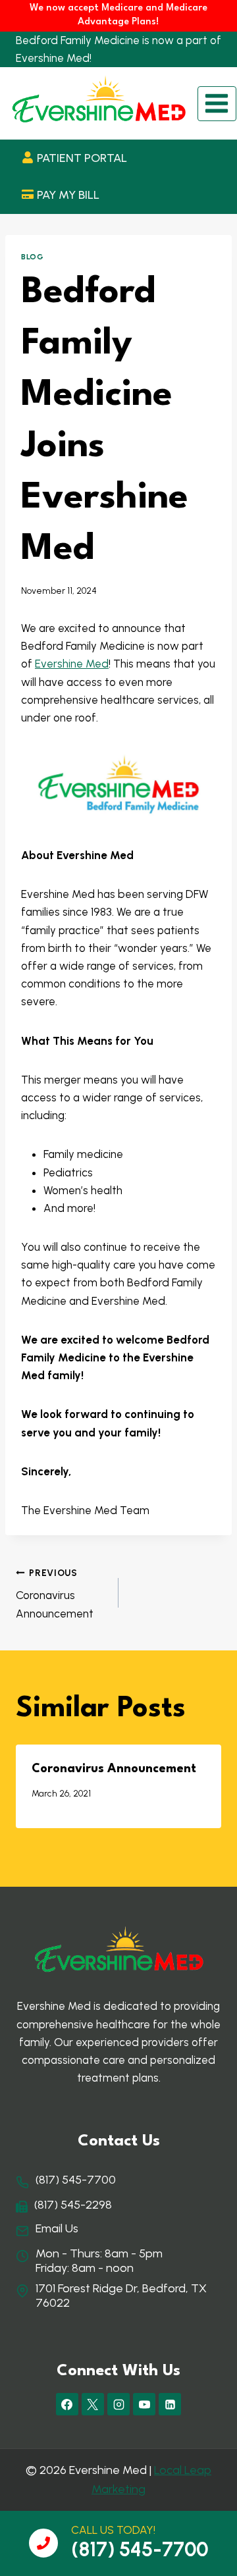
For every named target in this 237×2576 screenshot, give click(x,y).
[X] (93, 2404)
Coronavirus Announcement (55, 1594)
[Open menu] (217, 104)
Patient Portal (82, 158)
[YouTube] (144, 2404)
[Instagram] (118, 2404)
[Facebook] (67, 2404)
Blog (32, 257)
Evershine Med (72, 664)
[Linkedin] (170, 2404)
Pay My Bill (68, 195)
